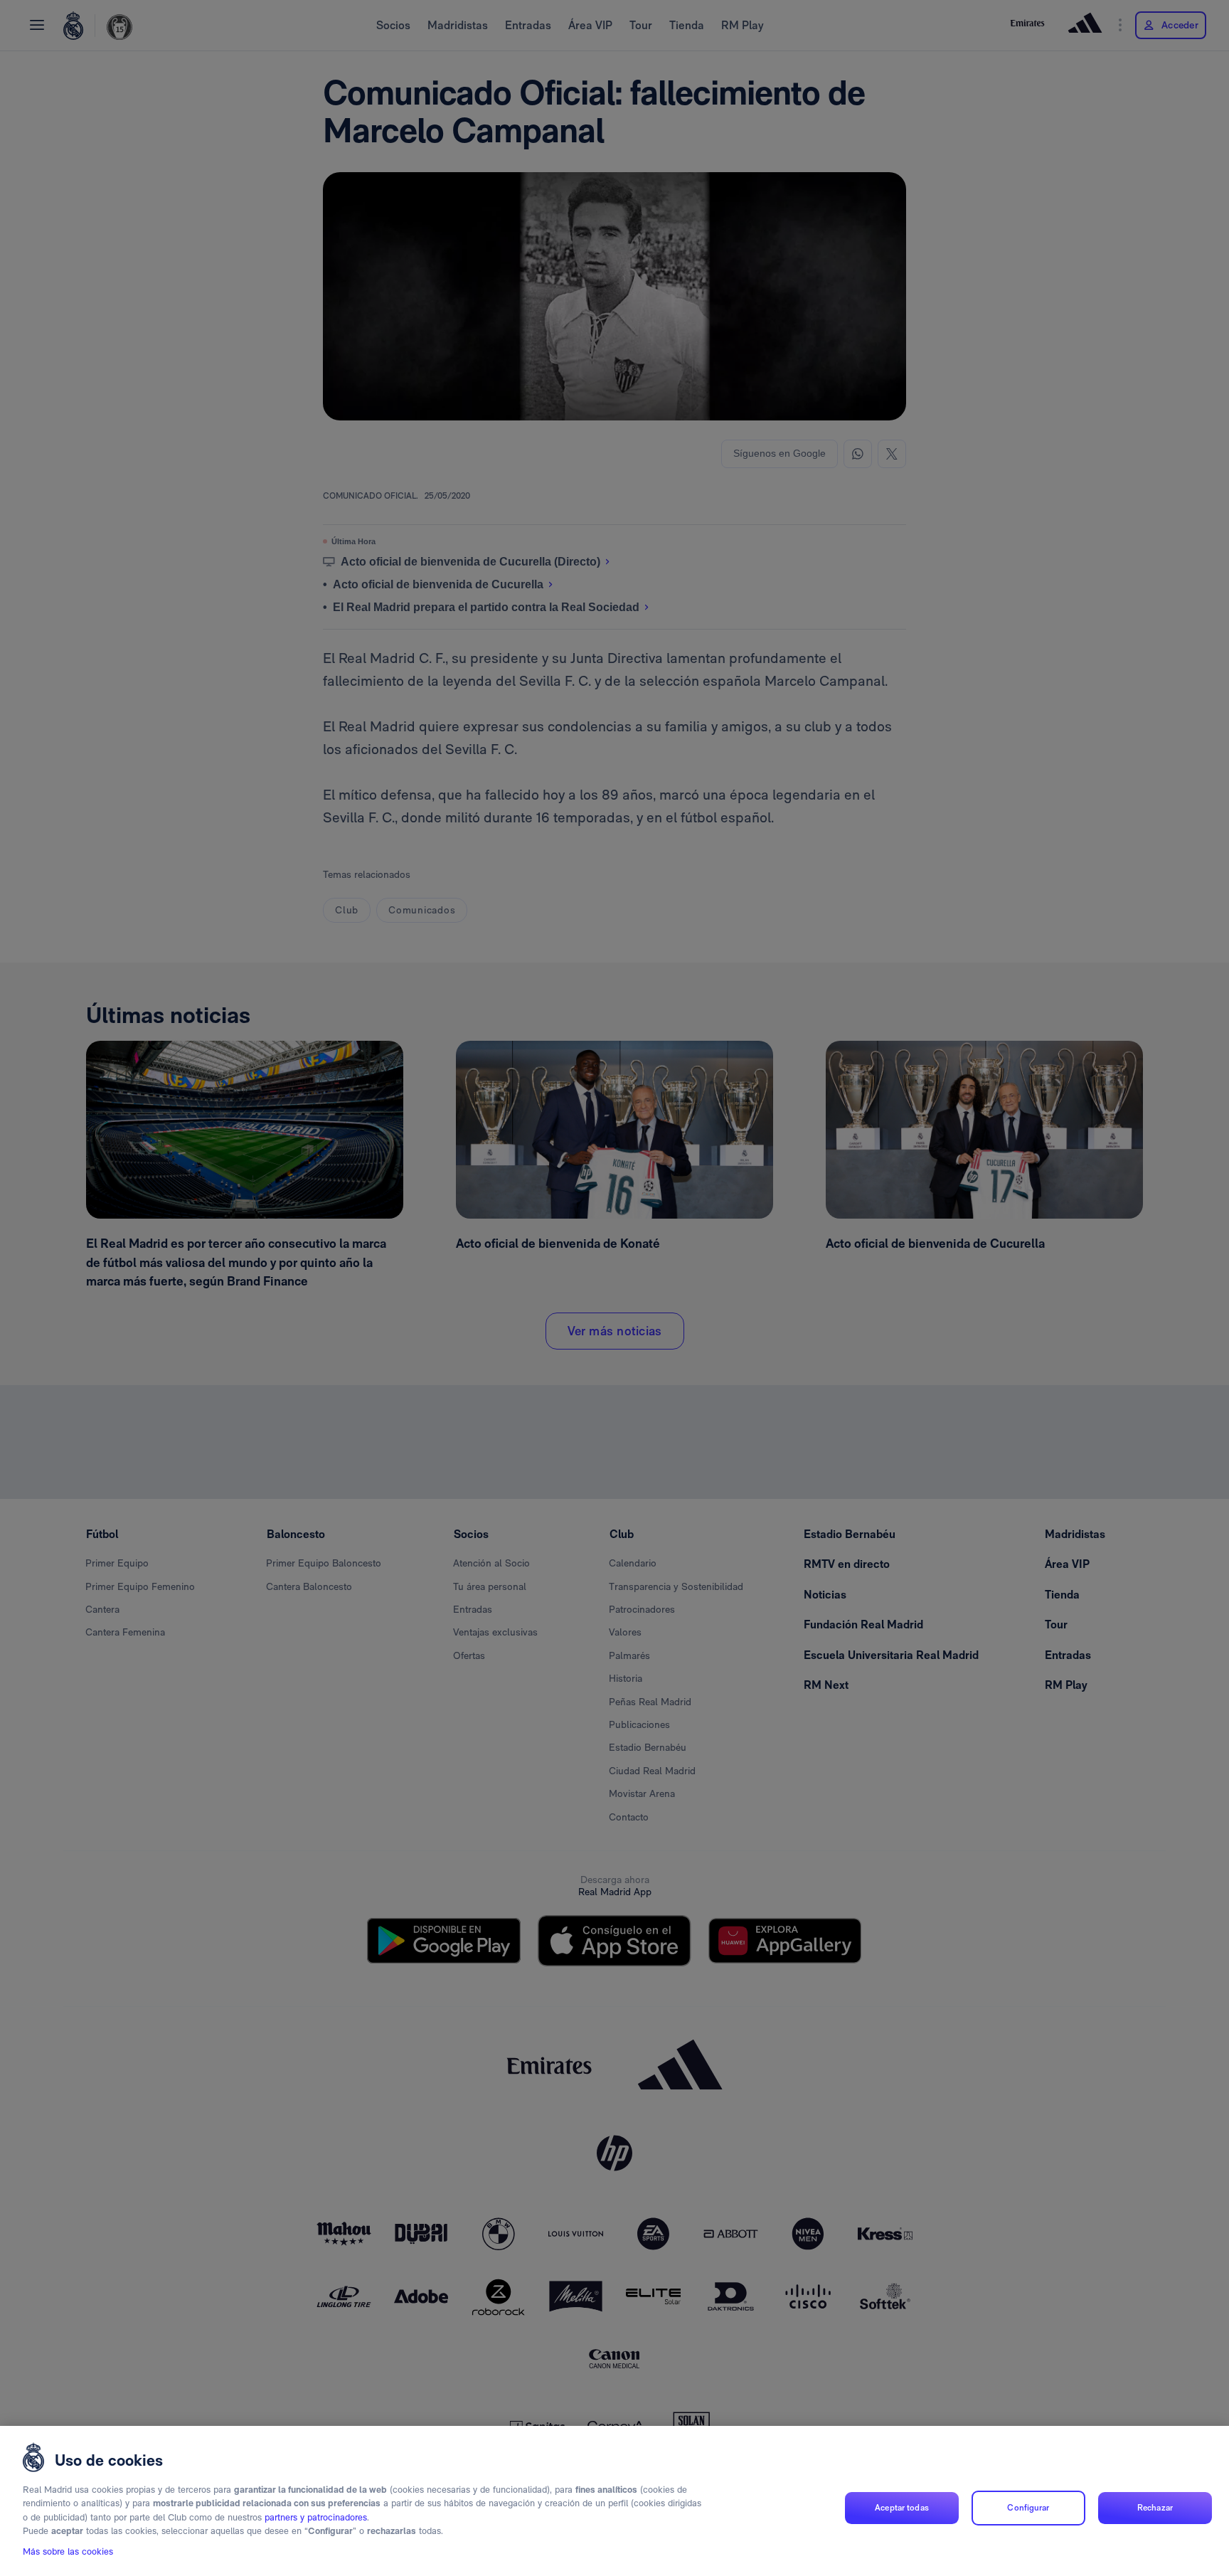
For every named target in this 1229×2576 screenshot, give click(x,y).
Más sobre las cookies (68, 2552)
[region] (614, 2501)
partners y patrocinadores (316, 2517)
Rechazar (1155, 2508)
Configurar (1028, 2508)
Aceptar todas (902, 2508)
